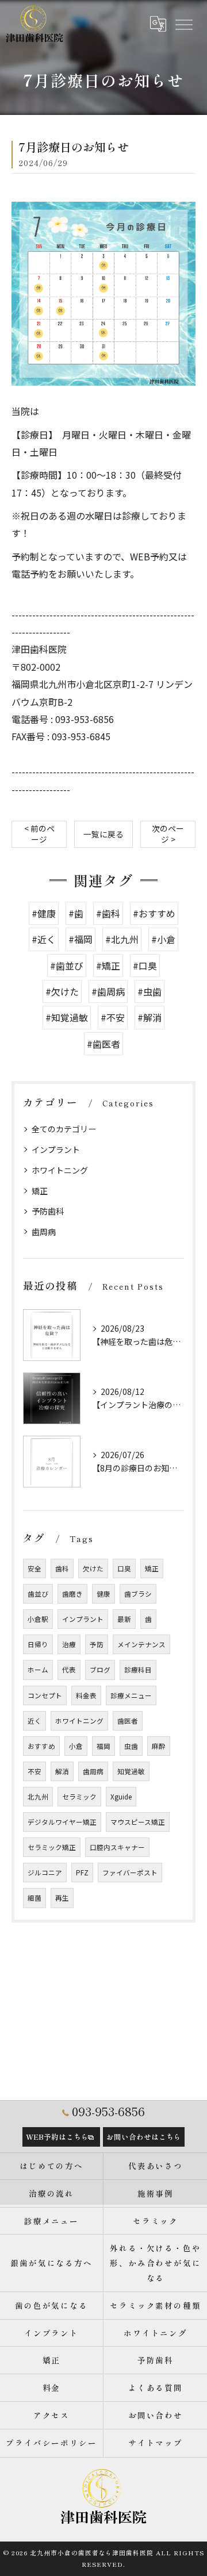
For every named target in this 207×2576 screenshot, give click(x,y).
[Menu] (183, 24)
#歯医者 (103, 1044)
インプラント (56, 1149)
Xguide (121, 1797)
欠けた (93, 1568)
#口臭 (145, 966)
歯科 (62, 1568)
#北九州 (122, 939)
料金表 (86, 1695)
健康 (103, 1594)
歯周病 (44, 1232)
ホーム (38, 1670)
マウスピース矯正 (138, 1822)
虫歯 (131, 1746)
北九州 (38, 1797)
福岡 (103, 1746)
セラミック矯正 (52, 1847)
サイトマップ (156, 2443)
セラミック (79, 1797)
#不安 (113, 1017)
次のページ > (168, 834)
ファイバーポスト (130, 1873)
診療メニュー (131, 1695)
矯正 (40, 1191)
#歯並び (67, 966)
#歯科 (108, 913)
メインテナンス (141, 1644)
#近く (44, 939)
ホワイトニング (60, 1170)
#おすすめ (154, 913)
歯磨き (72, 1594)
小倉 (76, 1746)
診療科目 (138, 1670)
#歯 (76, 913)
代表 (69, 1670)
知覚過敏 (131, 1771)
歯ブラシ (138, 1594)
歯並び (38, 1594)
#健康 (44, 913)
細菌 (34, 1898)
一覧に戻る (103, 834)
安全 (34, 1568)
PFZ (82, 1873)
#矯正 (108, 966)
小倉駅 (38, 1619)
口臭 (124, 1568)
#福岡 (80, 939)
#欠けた (62, 991)
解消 (62, 1771)
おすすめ (41, 1746)
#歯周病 (108, 991)
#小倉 (163, 939)
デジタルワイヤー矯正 (62, 1822)
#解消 (149, 1017)
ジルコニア (45, 1873)
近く (34, 1721)
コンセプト (45, 1695)
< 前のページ (39, 834)
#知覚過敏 (67, 1017)
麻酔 (159, 1746)
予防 (97, 1644)
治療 (69, 1644)
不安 (34, 1771)
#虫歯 (149, 991)
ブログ (100, 1670)
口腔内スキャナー (117, 1847)
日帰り (38, 1644)
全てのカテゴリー (64, 1129)
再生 (62, 1898)
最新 (124, 1619)
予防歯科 (48, 1211)
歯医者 (128, 1721)
